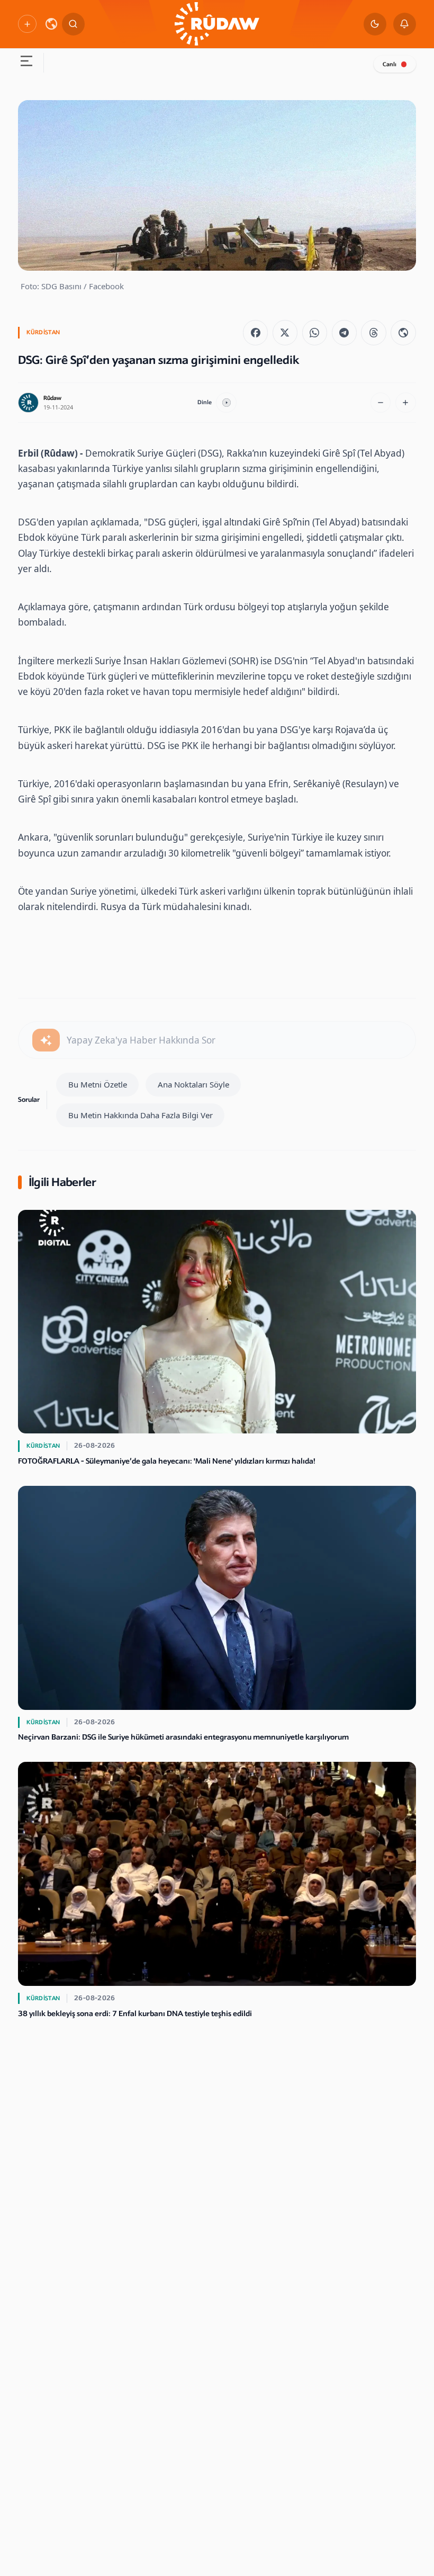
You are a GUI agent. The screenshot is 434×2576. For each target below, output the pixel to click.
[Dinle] (226, 403)
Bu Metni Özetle (98, 1084)
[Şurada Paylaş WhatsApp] (315, 332)
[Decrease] (381, 403)
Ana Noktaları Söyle (193, 1084)
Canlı (390, 64)
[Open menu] (26, 63)
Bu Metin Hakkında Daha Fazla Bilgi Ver (141, 1115)
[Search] (73, 24)
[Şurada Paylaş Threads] (373, 332)
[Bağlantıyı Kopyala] (403, 332)
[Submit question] (46, 1040)
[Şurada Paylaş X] (285, 332)
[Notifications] (405, 24)
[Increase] (406, 403)
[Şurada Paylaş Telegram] (344, 332)
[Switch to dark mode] (375, 24)
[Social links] (27, 24)
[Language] (51, 24)
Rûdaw (52, 398)
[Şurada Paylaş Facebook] (255, 332)
